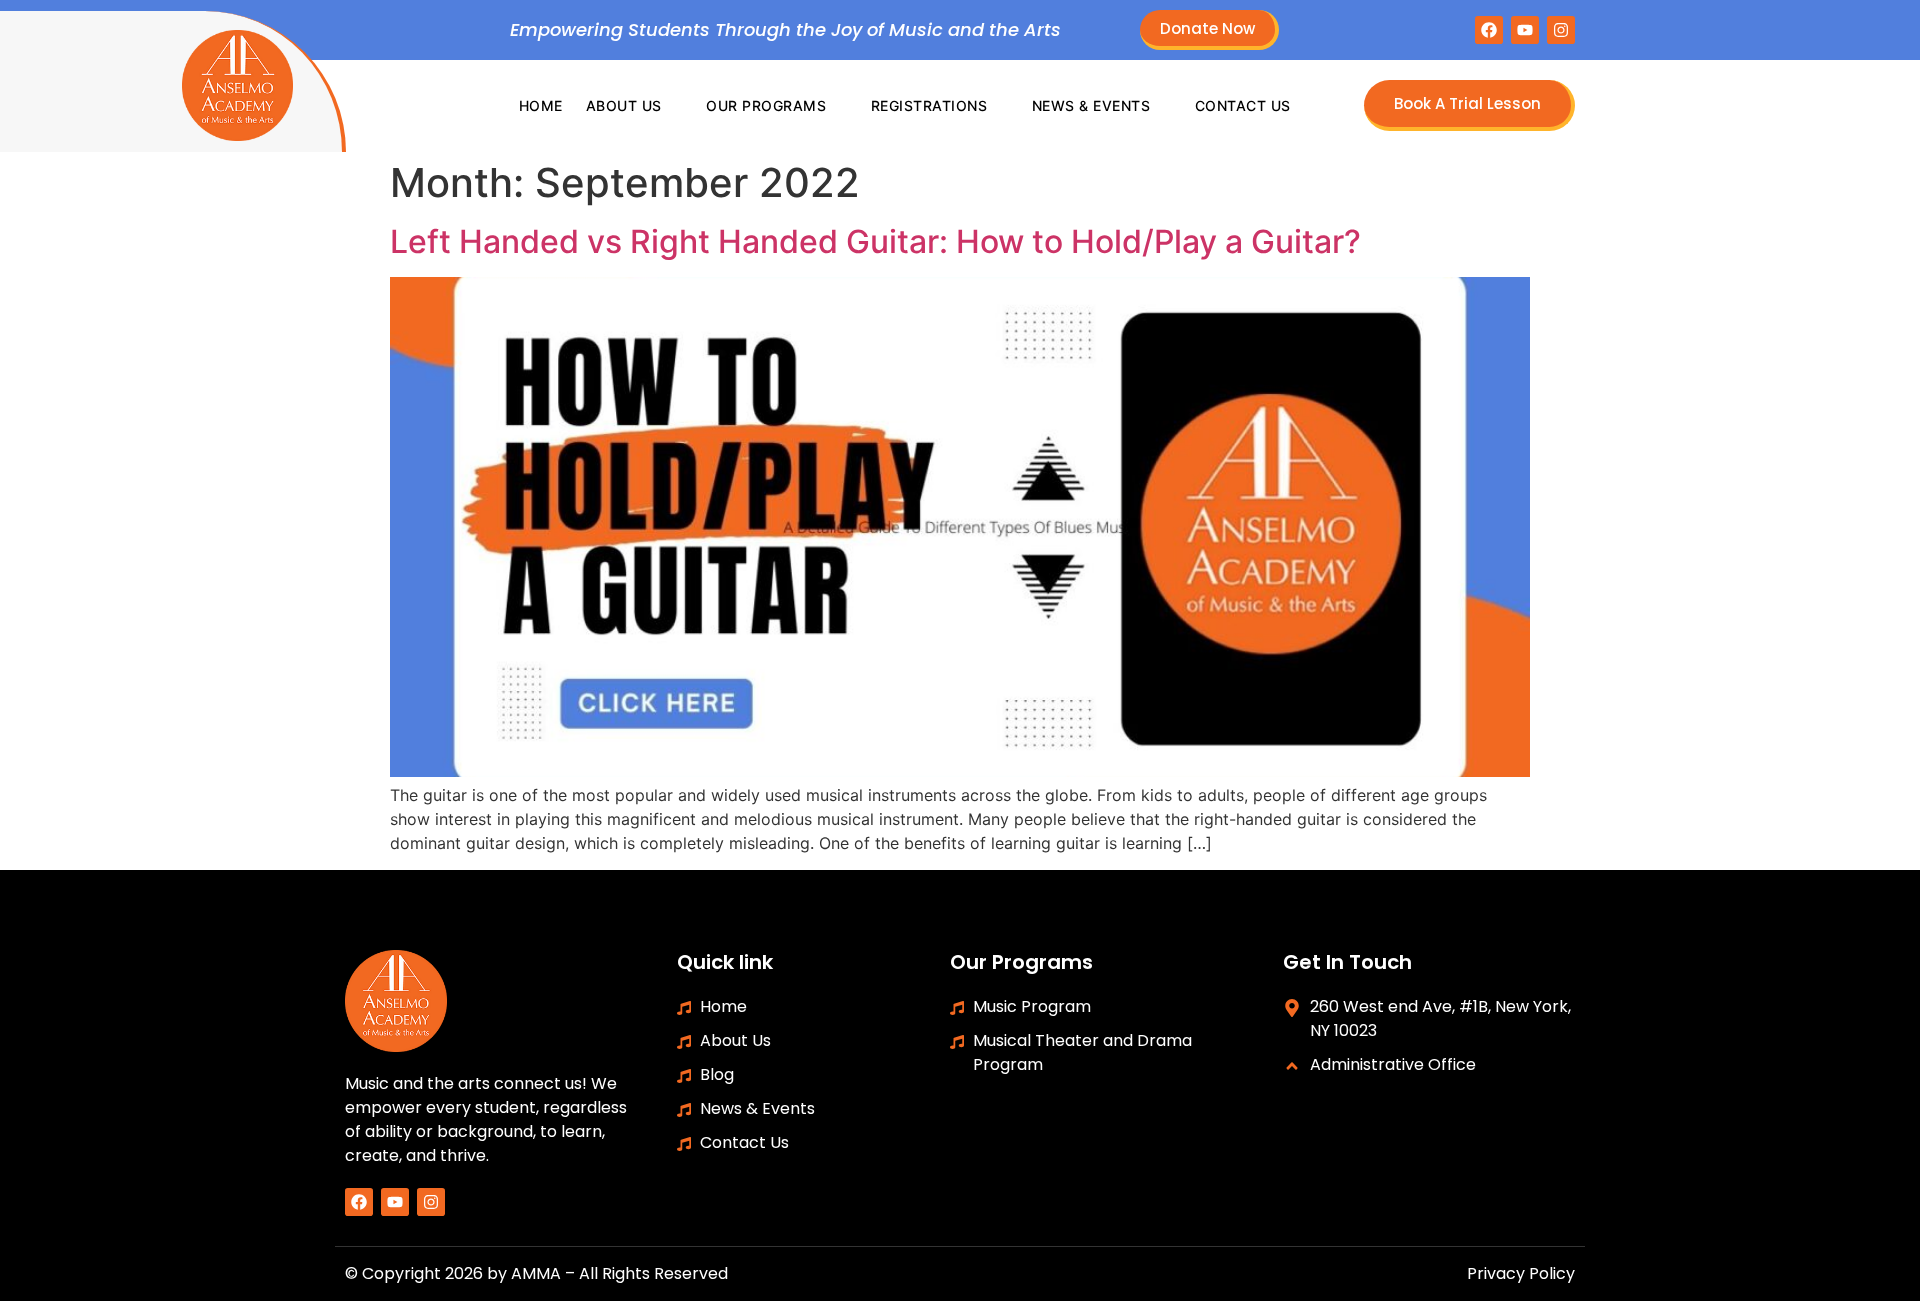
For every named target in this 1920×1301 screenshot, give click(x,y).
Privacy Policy (1521, 1273)
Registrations (929, 105)
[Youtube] (1525, 30)
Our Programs (766, 105)
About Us (624, 105)
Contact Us (1243, 105)
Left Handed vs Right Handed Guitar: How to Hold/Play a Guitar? (875, 241)
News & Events (1091, 105)
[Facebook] (1489, 30)
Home (541, 105)
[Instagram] (1561, 30)
